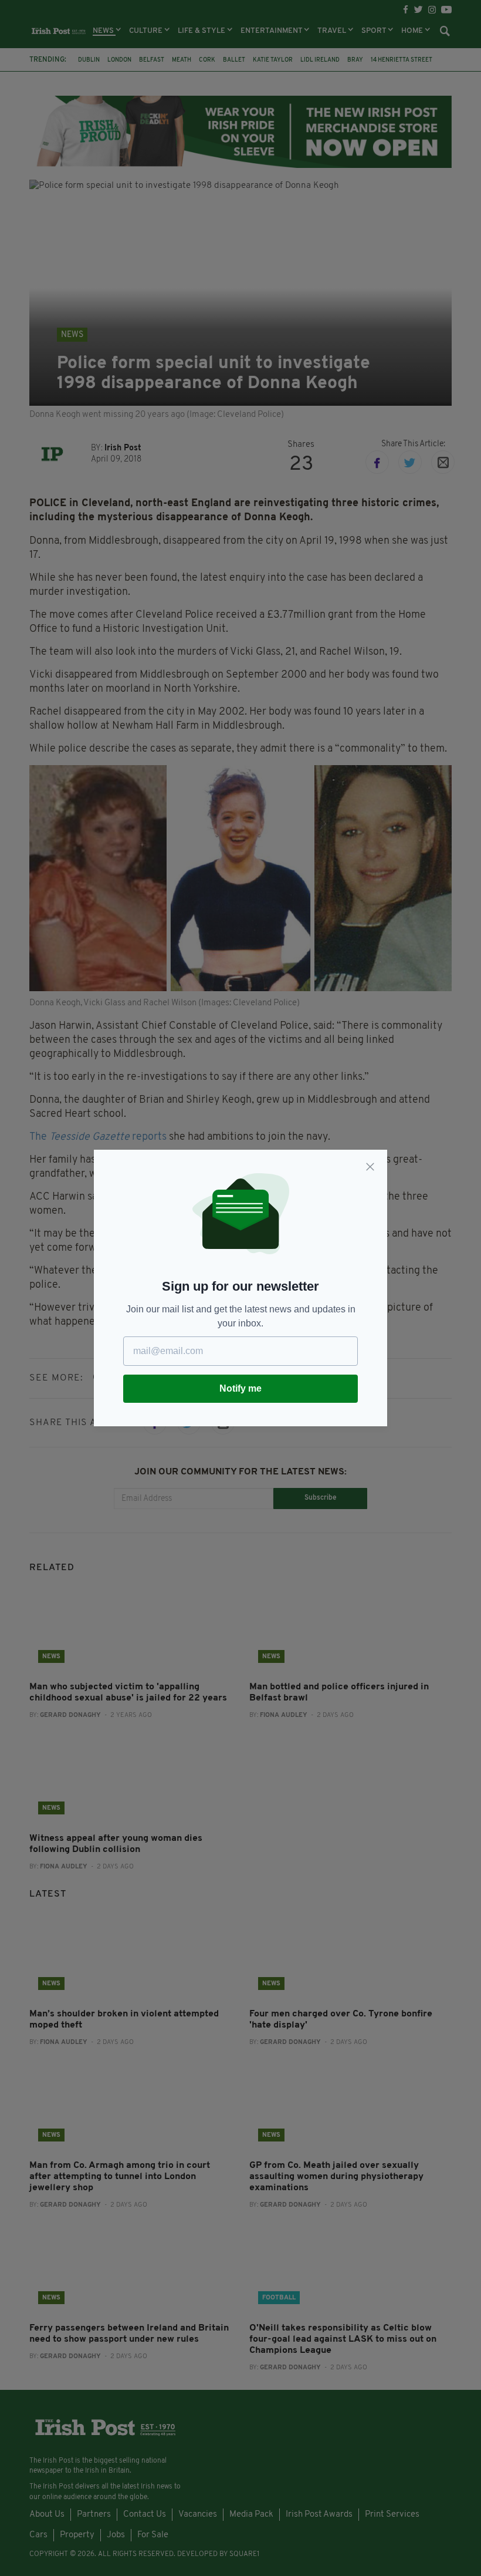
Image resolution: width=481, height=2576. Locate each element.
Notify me (240, 1388)
